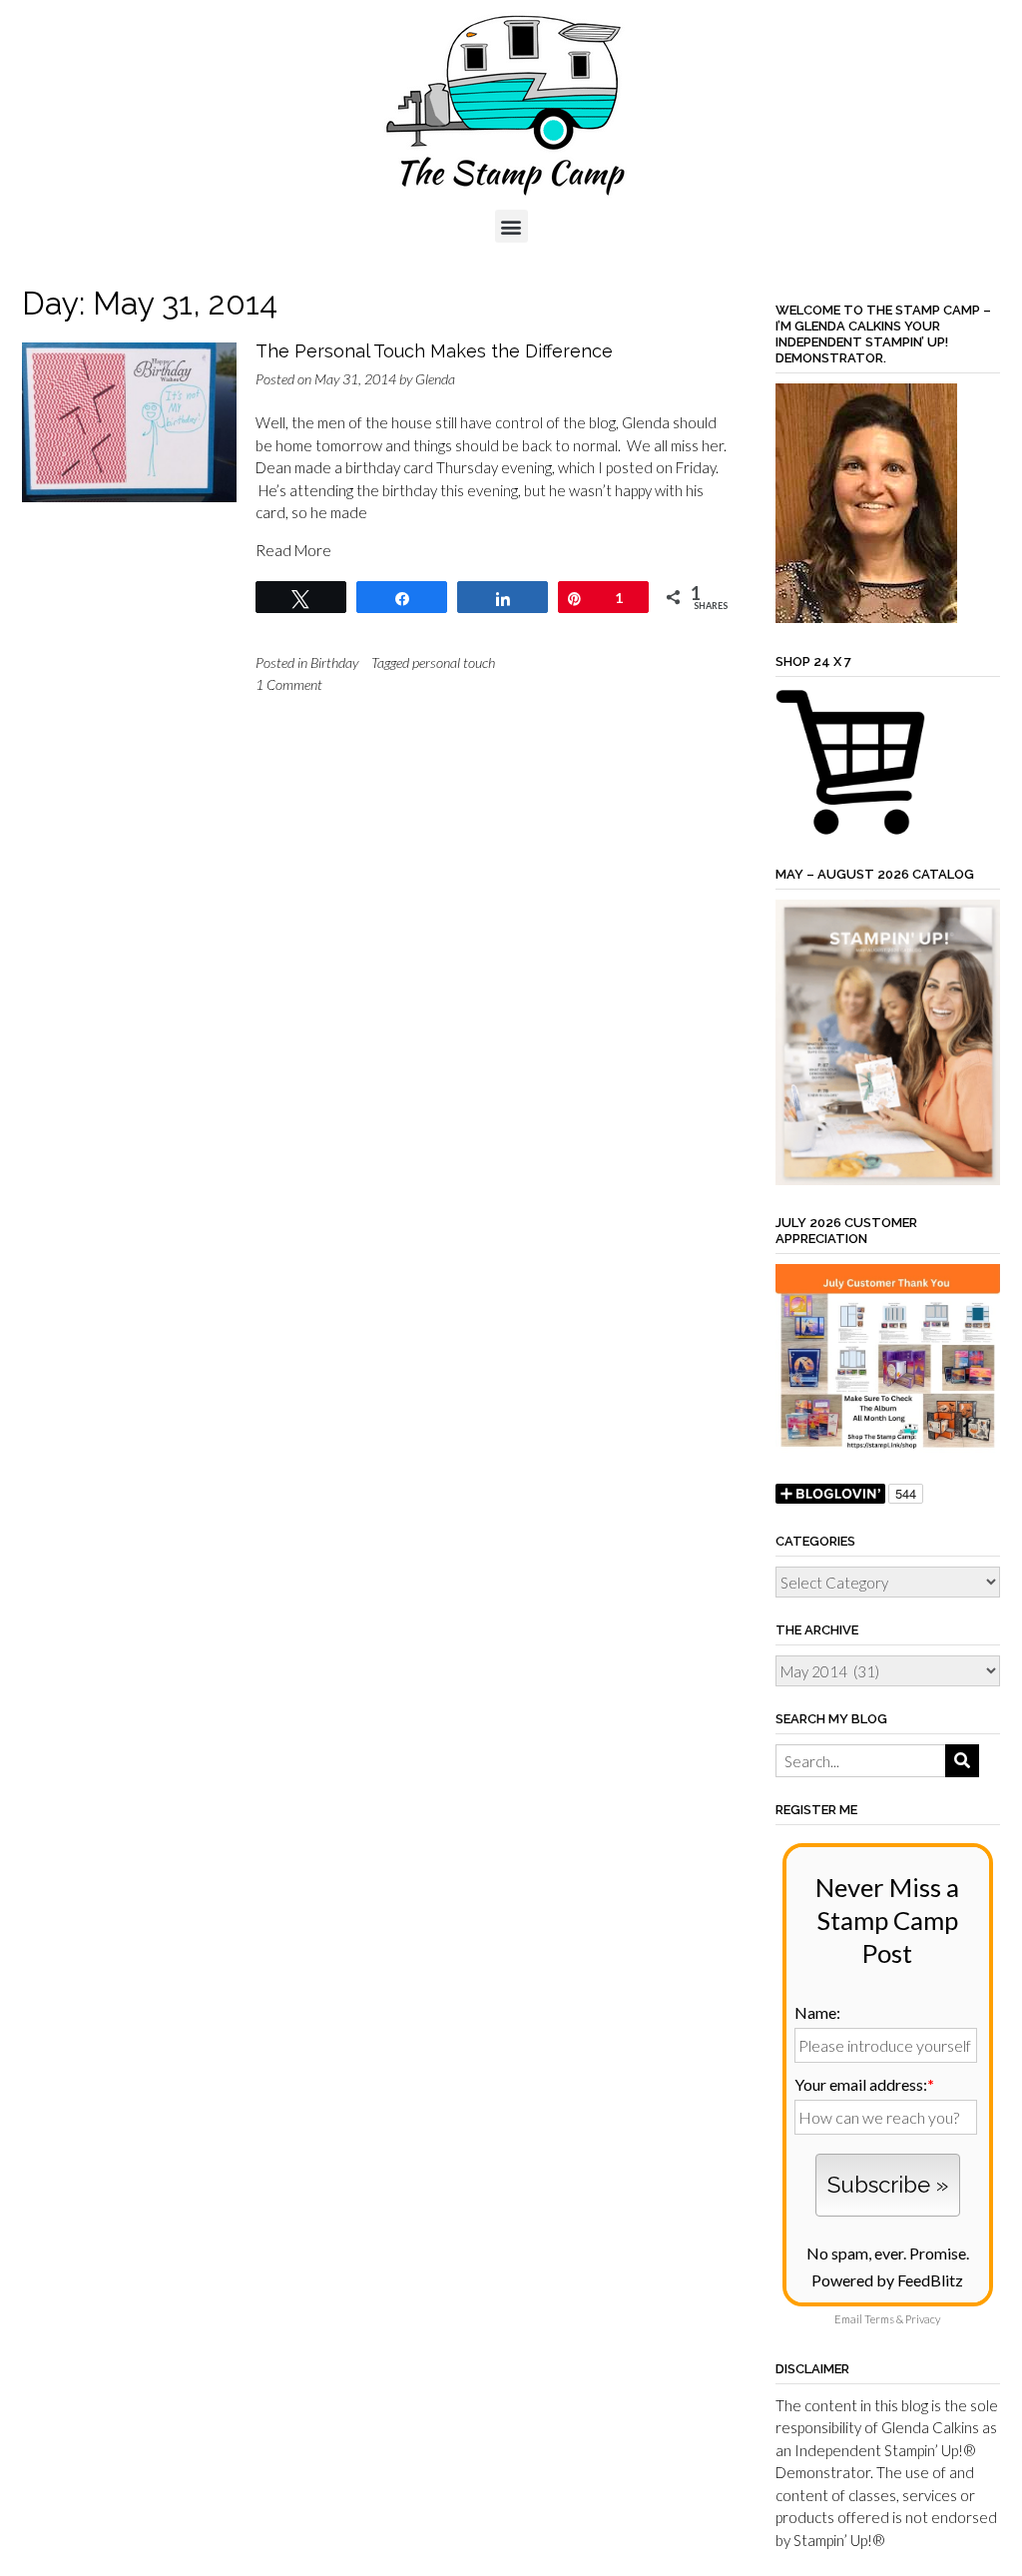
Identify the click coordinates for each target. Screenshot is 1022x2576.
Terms (879, 2319)
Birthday (334, 662)
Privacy (923, 2319)
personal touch (454, 662)
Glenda (435, 379)
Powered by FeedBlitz (887, 2280)
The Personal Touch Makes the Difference (434, 351)
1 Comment (289, 684)
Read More (293, 550)
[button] (511, 226)
